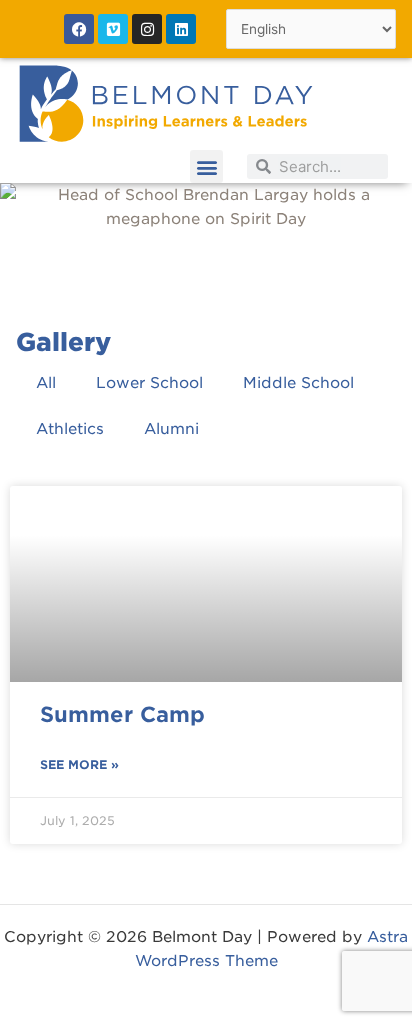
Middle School (298, 383)
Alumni (171, 429)
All (46, 383)
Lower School (149, 383)
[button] (206, 166)
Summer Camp (122, 714)
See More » (79, 764)
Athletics (70, 429)
